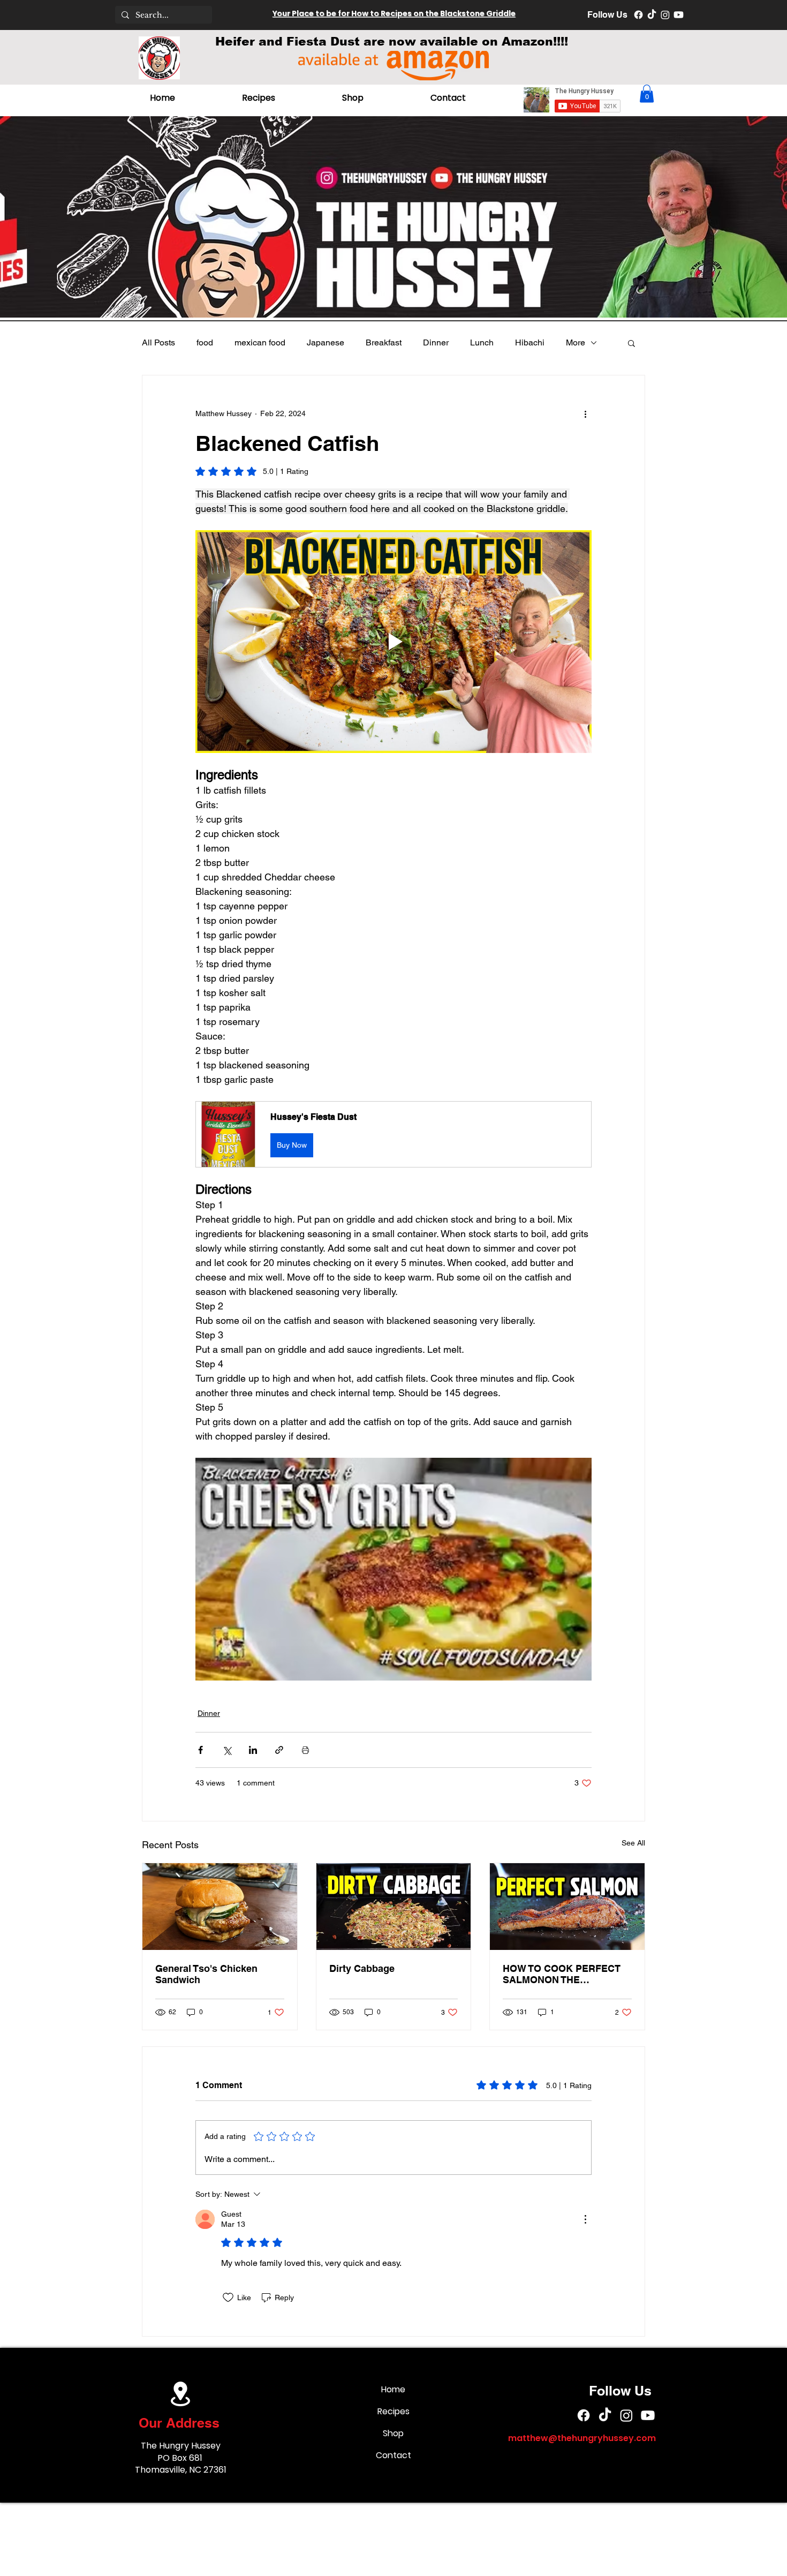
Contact (393, 2455)
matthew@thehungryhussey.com (582, 2438)
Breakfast (384, 342)
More (576, 342)
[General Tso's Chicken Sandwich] (220, 1907)
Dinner (436, 342)
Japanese (326, 342)
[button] (647, 93)
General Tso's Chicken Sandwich (206, 1974)
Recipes (393, 2411)
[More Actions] (585, 2219)
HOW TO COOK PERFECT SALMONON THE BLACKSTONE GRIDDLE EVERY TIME (562, 1974)
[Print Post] (305, 1750)
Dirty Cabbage (362, 1968)
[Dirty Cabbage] (394, 1907)
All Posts (158, 342)
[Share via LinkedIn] (253, 1750)
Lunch (482, 342)
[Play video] (393, 642)
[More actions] (585, 414)
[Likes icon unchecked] (228, 2298)
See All (633, 1843)
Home (393, 2389)
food (205, 342)
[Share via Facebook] (200, 1750)
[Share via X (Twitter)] (227, 1750)
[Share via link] (279, 1750)
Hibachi (530, 342)
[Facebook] (638, 15)
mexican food (260, 342)
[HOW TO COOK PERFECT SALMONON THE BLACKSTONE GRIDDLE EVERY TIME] (567, 1907)
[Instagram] (665, 15)
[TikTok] (652, 15)
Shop (393, 2433)
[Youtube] (679, 15)
